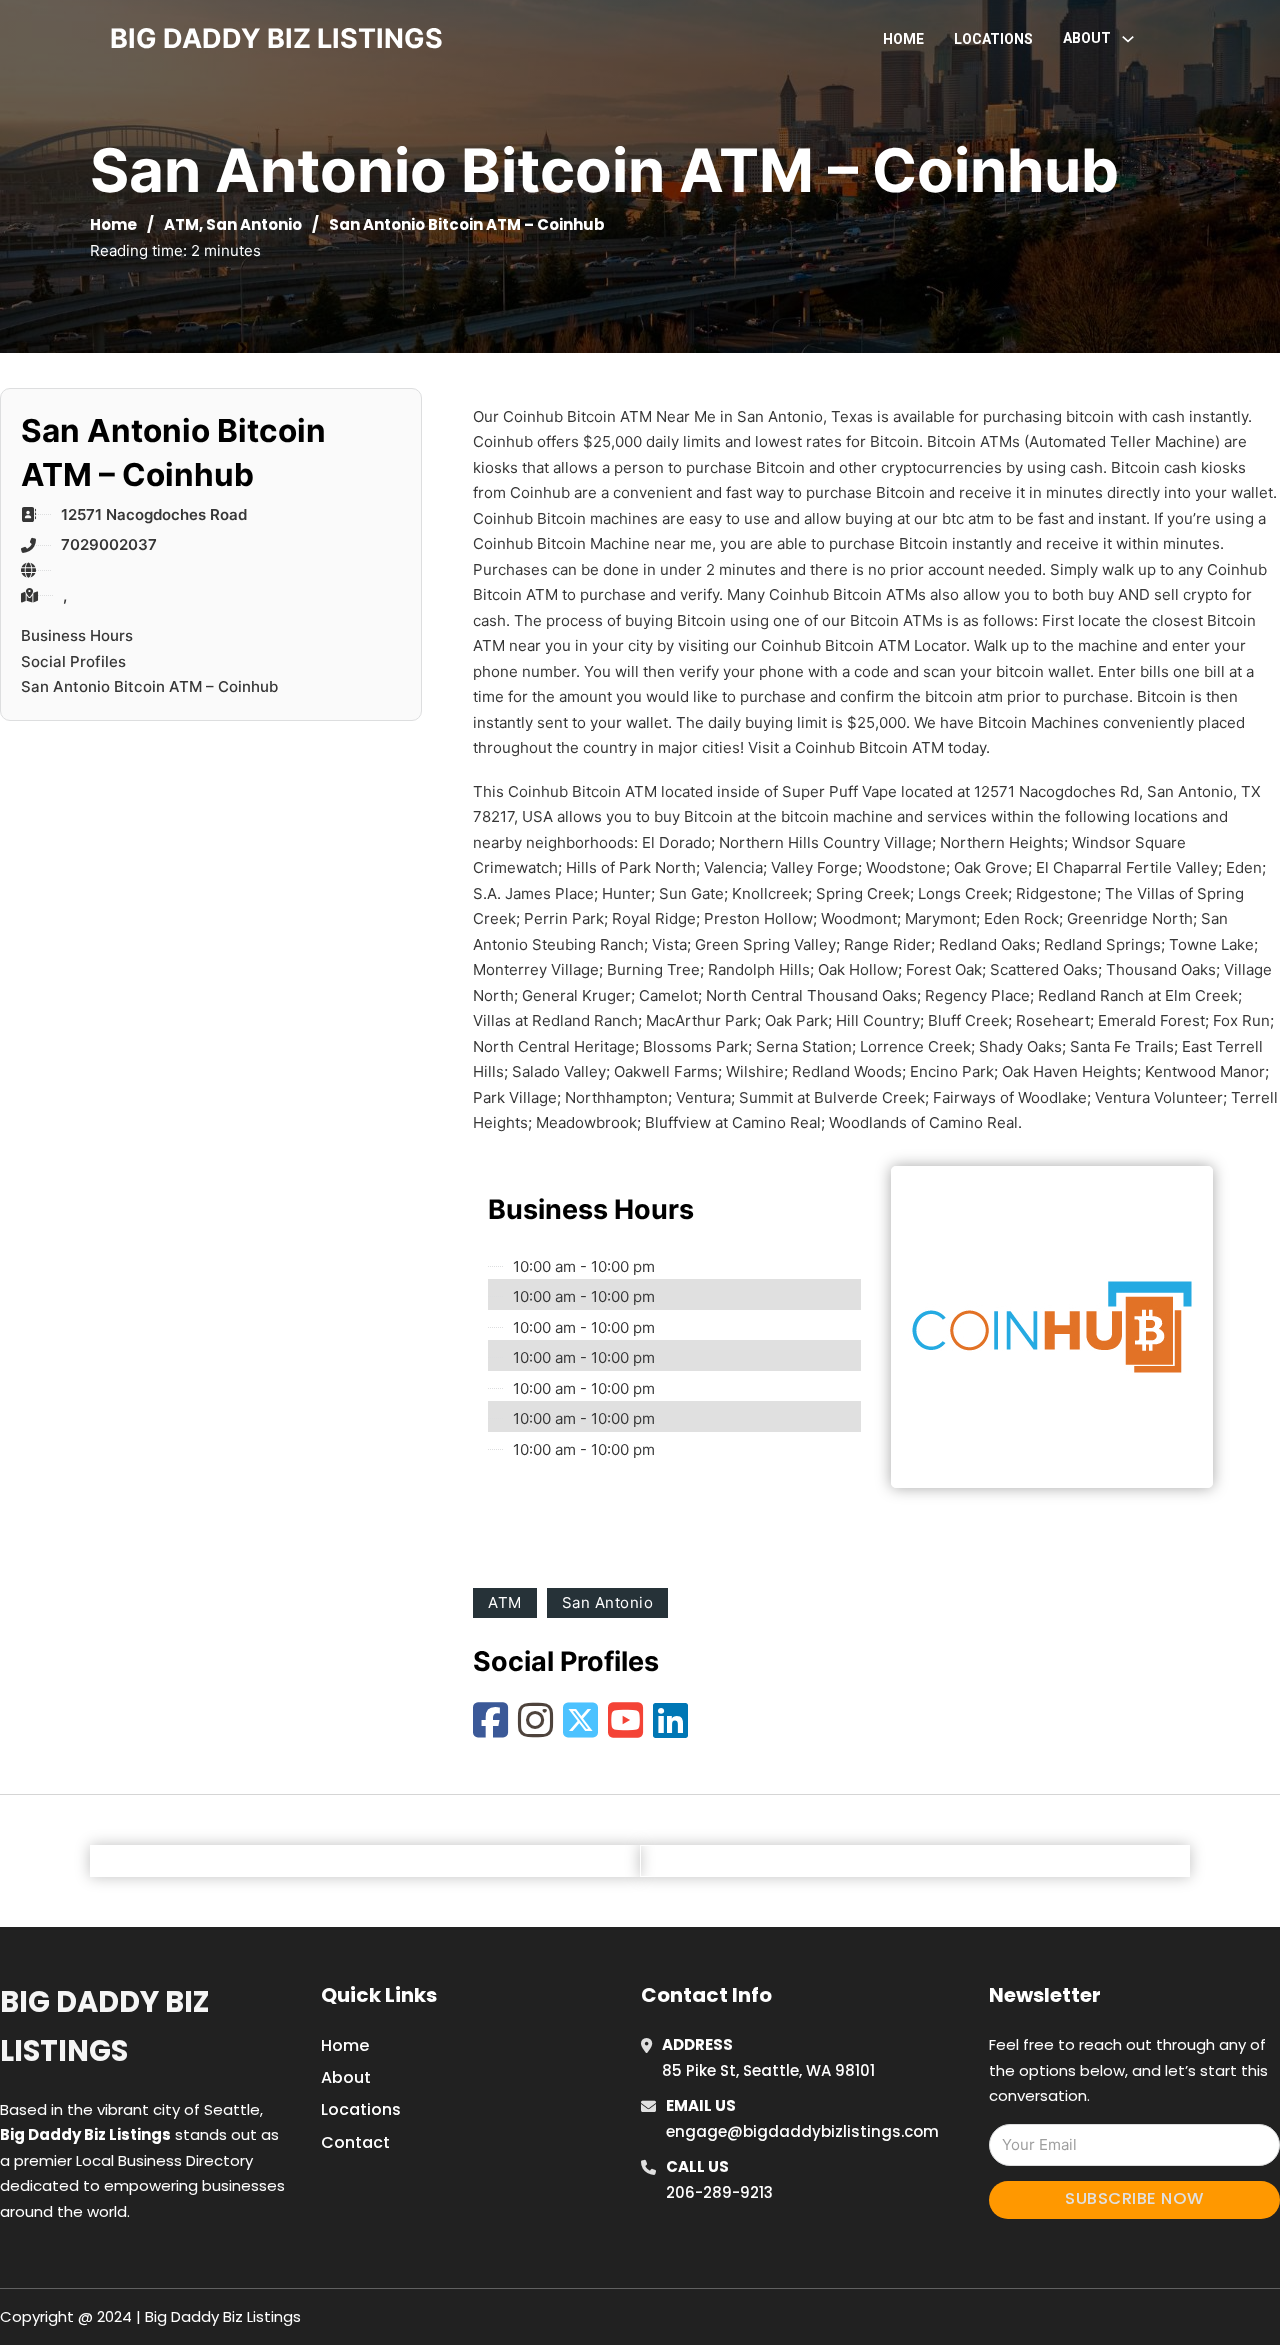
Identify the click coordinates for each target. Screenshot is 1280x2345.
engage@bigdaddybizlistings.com (802, 2131)
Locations (993, 39)
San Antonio (254, 224)
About (346, 2077)
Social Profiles (73, 661)
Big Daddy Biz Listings (104, 2026)
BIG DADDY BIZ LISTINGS (276, 38)
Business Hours (77, 635)
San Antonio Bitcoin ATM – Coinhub (149, 686)
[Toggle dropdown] (1128, 39)
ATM (181, 224)
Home (903, 39)
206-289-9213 (719, 2192)
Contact (355, 2142)
